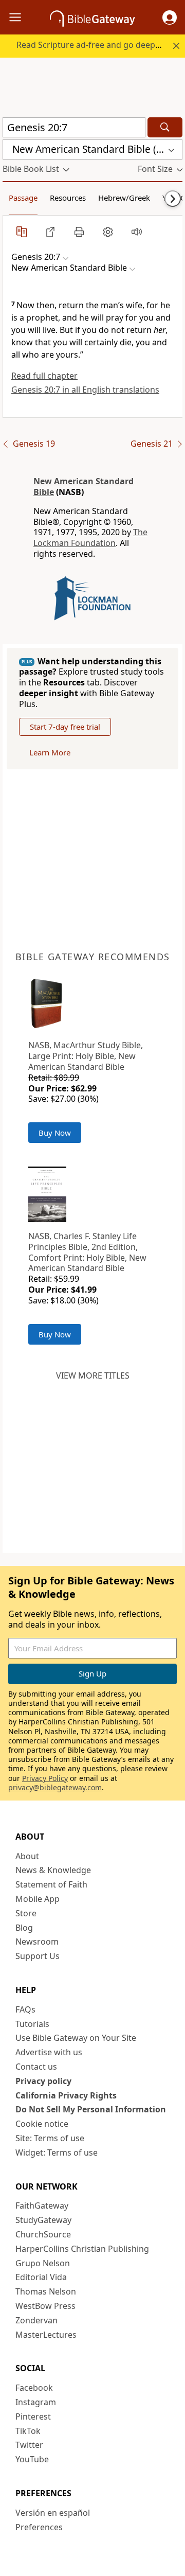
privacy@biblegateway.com (55, 1787)
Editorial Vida (41, 2277)
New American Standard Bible (84, 487)
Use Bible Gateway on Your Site (76, 2038)
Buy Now (55, 1133)
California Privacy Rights (66, 2095)
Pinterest (33, 2416)
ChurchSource (43, 2234)
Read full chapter (44, 376)
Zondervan (36, 2320)
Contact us (36, 2067)
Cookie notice (42, 2124)
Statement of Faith (51, 1884)
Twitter (29, 2445)
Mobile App (38, 1899)
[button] (170, 17)
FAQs (25, 2009)
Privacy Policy (45, 1778)
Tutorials (32, 2024)
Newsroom (37, 1942)
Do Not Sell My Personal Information (91, 2109)
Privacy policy (43, 2081)
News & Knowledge (53, 1870)
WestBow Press (45, 2306)
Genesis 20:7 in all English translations (85, 390)
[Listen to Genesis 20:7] (137, 232)
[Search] (165, 127)
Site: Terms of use (50, 2138)
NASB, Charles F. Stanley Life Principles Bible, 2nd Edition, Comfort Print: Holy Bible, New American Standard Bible (87, 1252)
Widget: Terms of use (57, 2152)
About (27, 1856)
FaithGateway (42, 2206)
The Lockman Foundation (90, 537)
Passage (23, 198)
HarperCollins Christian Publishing (82, 2249)
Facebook (34, 2388)
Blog (24, 1928)
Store (26, 1913)
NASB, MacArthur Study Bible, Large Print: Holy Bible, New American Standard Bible (86, 1056)
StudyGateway (43, 2220)
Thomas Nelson (46, 2291)
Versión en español (53, 2513)
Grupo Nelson (43, 2263)
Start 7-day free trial (65, 727)
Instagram (36, 2402)
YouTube (32, 2459)
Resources (68, 198)
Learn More (50, 752)
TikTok (28, 2431)
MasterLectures (46, 2335)
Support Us (38, 1956)
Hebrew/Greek (124, 198)
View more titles (93, 1375)
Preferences (39, 2527)
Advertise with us (49, 2052)
